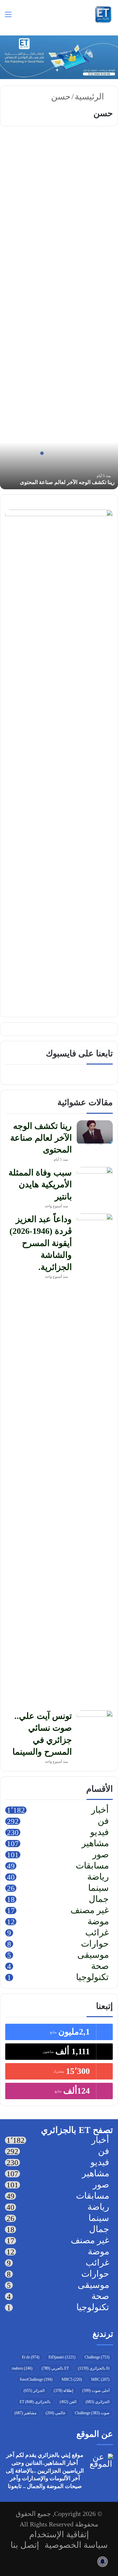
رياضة (98, 1877)
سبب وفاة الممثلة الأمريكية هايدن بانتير (40, 1185)
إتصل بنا (25, 2545)
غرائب (97, 1933)
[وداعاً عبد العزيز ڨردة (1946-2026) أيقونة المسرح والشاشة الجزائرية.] (95, 1460)
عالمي (56, 2413)
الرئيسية (90, 97)
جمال (99, 1900)
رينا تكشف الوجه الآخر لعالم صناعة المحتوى (67, 482)
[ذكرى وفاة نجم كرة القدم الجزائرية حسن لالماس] (59, 372)
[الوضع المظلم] (31, 17)
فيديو (99, 1833)
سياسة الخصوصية (76, 2545)
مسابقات (92, 1866)
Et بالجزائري (94, 2368)
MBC (100, 2379)
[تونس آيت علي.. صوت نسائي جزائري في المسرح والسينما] (95, 1723)
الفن (68, 2402)
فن (101, 150)
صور (101, 1855)
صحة (100, 1967)
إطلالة (63, 2391)
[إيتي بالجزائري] (103, 14)
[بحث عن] (20, 17)
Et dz (31, 2357)
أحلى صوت (96, 2391)
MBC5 (72, 2379)
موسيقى (93, 1955)
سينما (98, 1889)
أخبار (100, 1810)
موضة (98, 1922)
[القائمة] (8, 17)
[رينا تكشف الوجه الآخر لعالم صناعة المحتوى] (95, 1133)
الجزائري (98, 2402)
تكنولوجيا (92, 1978)
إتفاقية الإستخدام (59, 2534)
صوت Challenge (92, 2413)
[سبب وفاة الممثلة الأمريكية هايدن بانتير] (95, 1179)
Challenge (97, 2357)
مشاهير (95, 299)
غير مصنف (90, 1911)
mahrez (22, 2368)
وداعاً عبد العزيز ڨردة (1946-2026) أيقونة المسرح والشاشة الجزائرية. (41, 1243)
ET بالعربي (55, 2368)
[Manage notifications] (103, 2562)
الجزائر (34, 2391)
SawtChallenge (36, 2379)
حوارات (95, 1944)
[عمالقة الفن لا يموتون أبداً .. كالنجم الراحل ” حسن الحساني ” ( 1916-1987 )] (59, 241)
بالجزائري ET (35, 2402)
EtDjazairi (62, 2357)
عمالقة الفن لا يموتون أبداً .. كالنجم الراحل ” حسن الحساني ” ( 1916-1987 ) (62, 175)
